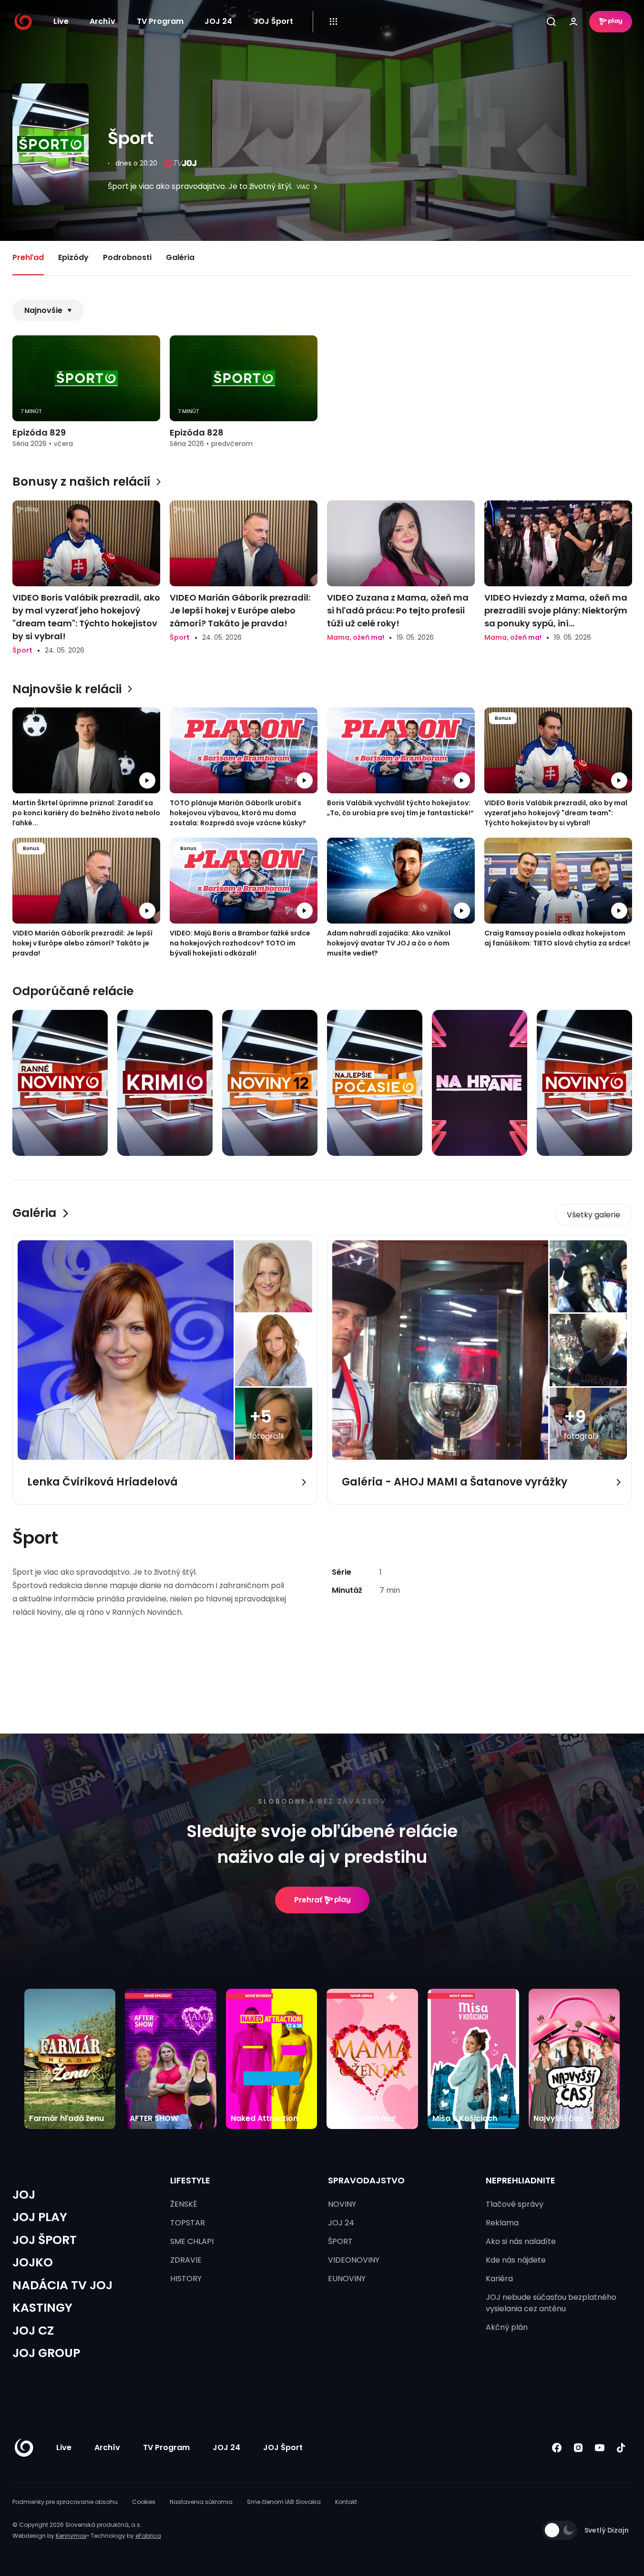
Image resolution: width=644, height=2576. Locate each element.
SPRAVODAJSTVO (366, 2180)
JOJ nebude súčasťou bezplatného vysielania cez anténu (551, 2303)
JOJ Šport (273, 21)
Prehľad (28, 257)
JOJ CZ (33, 2331)
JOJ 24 (218, 21)
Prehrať (308, 1900)
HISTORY (186, 2279)
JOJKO (33, 2262)
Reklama (502, 2223)
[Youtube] (600, 2447)
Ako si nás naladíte (521, 2241)
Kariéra (499, 2279)
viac (303, 187)
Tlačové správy (515, 2204)
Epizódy (73, 257)
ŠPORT (340, 2241)
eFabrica (148, 2536)
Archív (102, 21)
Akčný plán (507, 2327)
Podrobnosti (127, 257)
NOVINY (342, 2204)
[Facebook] (557, 2447)
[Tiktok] (621, 2447)
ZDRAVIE (186, 2260)
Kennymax (71, 2536)
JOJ (24, 2195)
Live (61, 21)
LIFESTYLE (190, 2180)
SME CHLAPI (192, 2241)
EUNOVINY (347, 2279)
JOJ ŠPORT (45, 2240)
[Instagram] (578, 2447)
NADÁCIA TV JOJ (62, 2285)
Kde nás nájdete (516, 2260)
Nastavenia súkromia (201, 2502)
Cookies (144, 2502)
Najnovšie (43, 310)
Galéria (180, 257)
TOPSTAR (188, 2223)
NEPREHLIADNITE (521, 2180)
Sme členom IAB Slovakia (284, 2502)
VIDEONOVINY (354, 2260)
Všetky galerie (593, 1215)
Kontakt (346, 2502)
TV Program (160, 21)
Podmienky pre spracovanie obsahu (65, 2502)
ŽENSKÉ (184, 2204)
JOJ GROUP (46, 2353)
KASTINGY (42, 2308)
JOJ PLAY (40, 2217)
